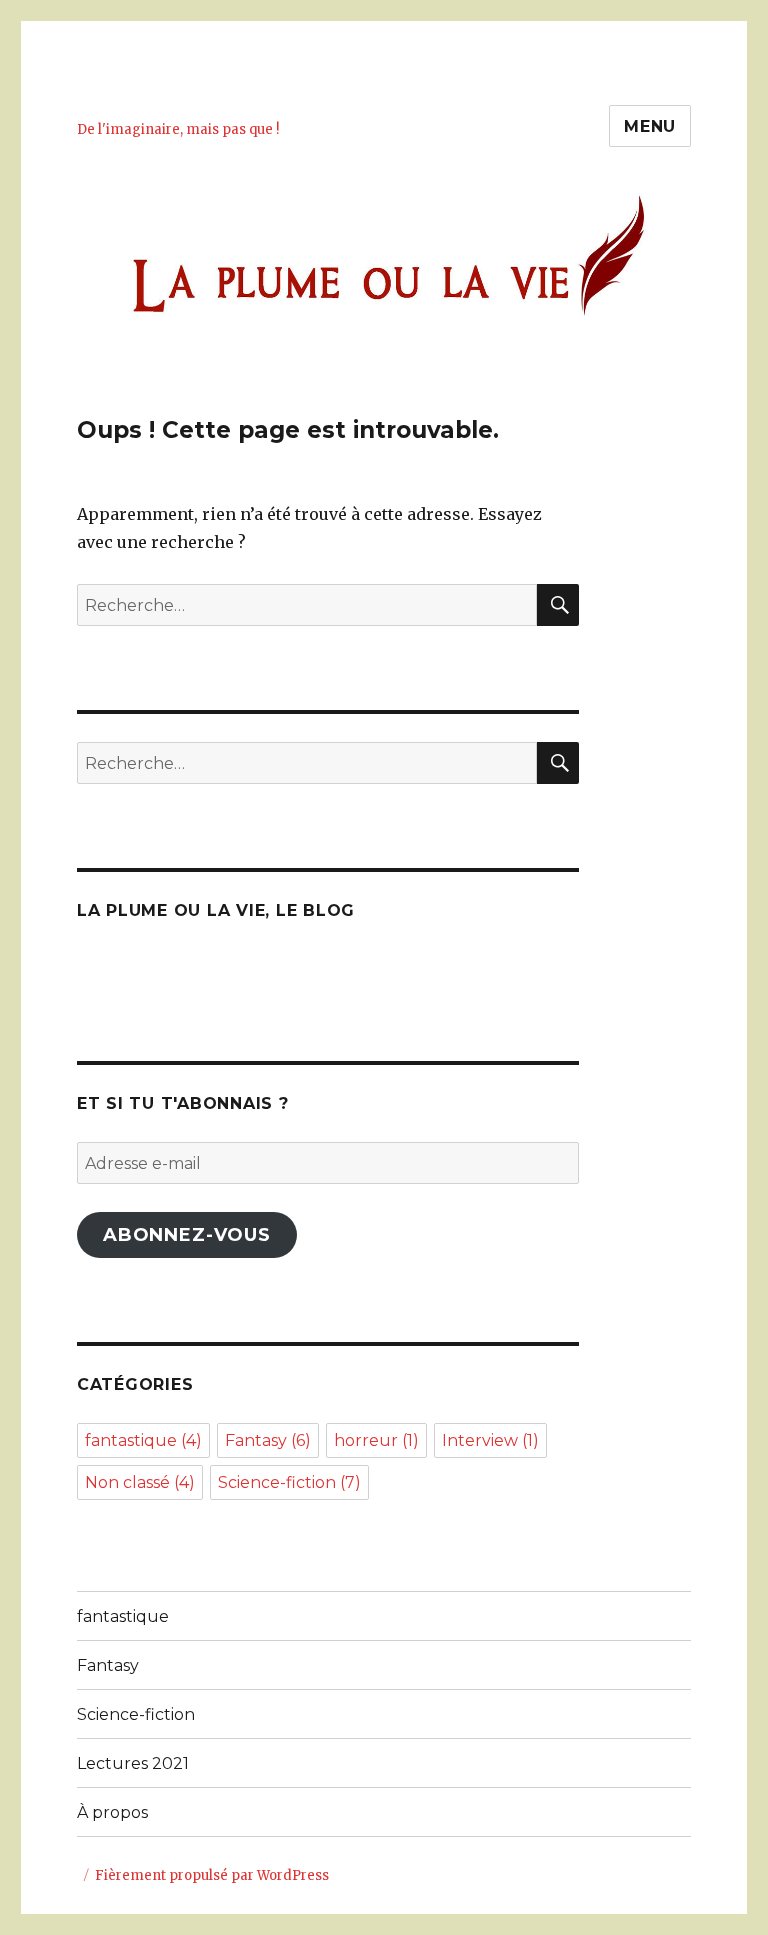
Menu (650, 126)
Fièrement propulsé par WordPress (212, 1875)
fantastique (143, 1440)
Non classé (140, 1482)
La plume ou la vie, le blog (216, 910)
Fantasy (268, 1440)
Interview (490, 1440)
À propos (112, 1812)
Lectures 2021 (133, 1763)
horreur (376, 1440)
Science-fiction (289, 1482)
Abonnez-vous (187, 1235)
